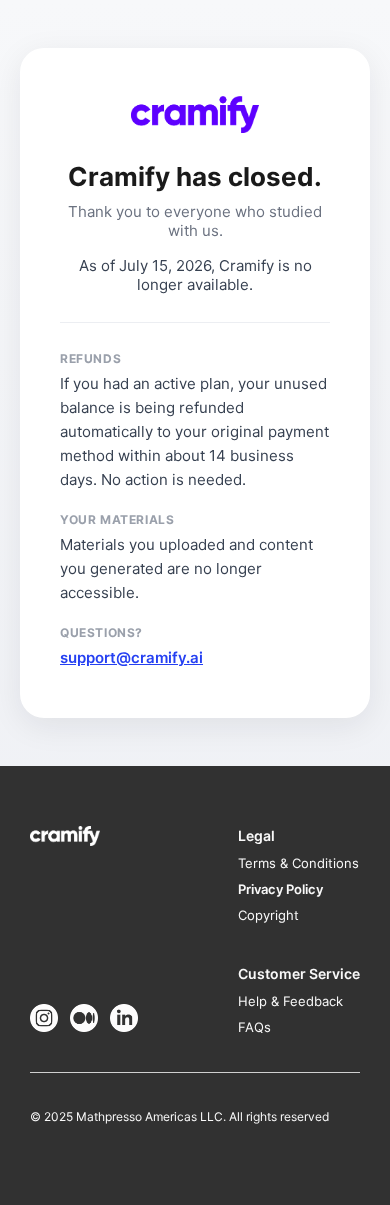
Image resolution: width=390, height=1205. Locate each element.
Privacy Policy (280, 889)
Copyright (268, 915)
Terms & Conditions (298, 863)
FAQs (254, 1027)
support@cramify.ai (131, 657)
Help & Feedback (290, 1001)
